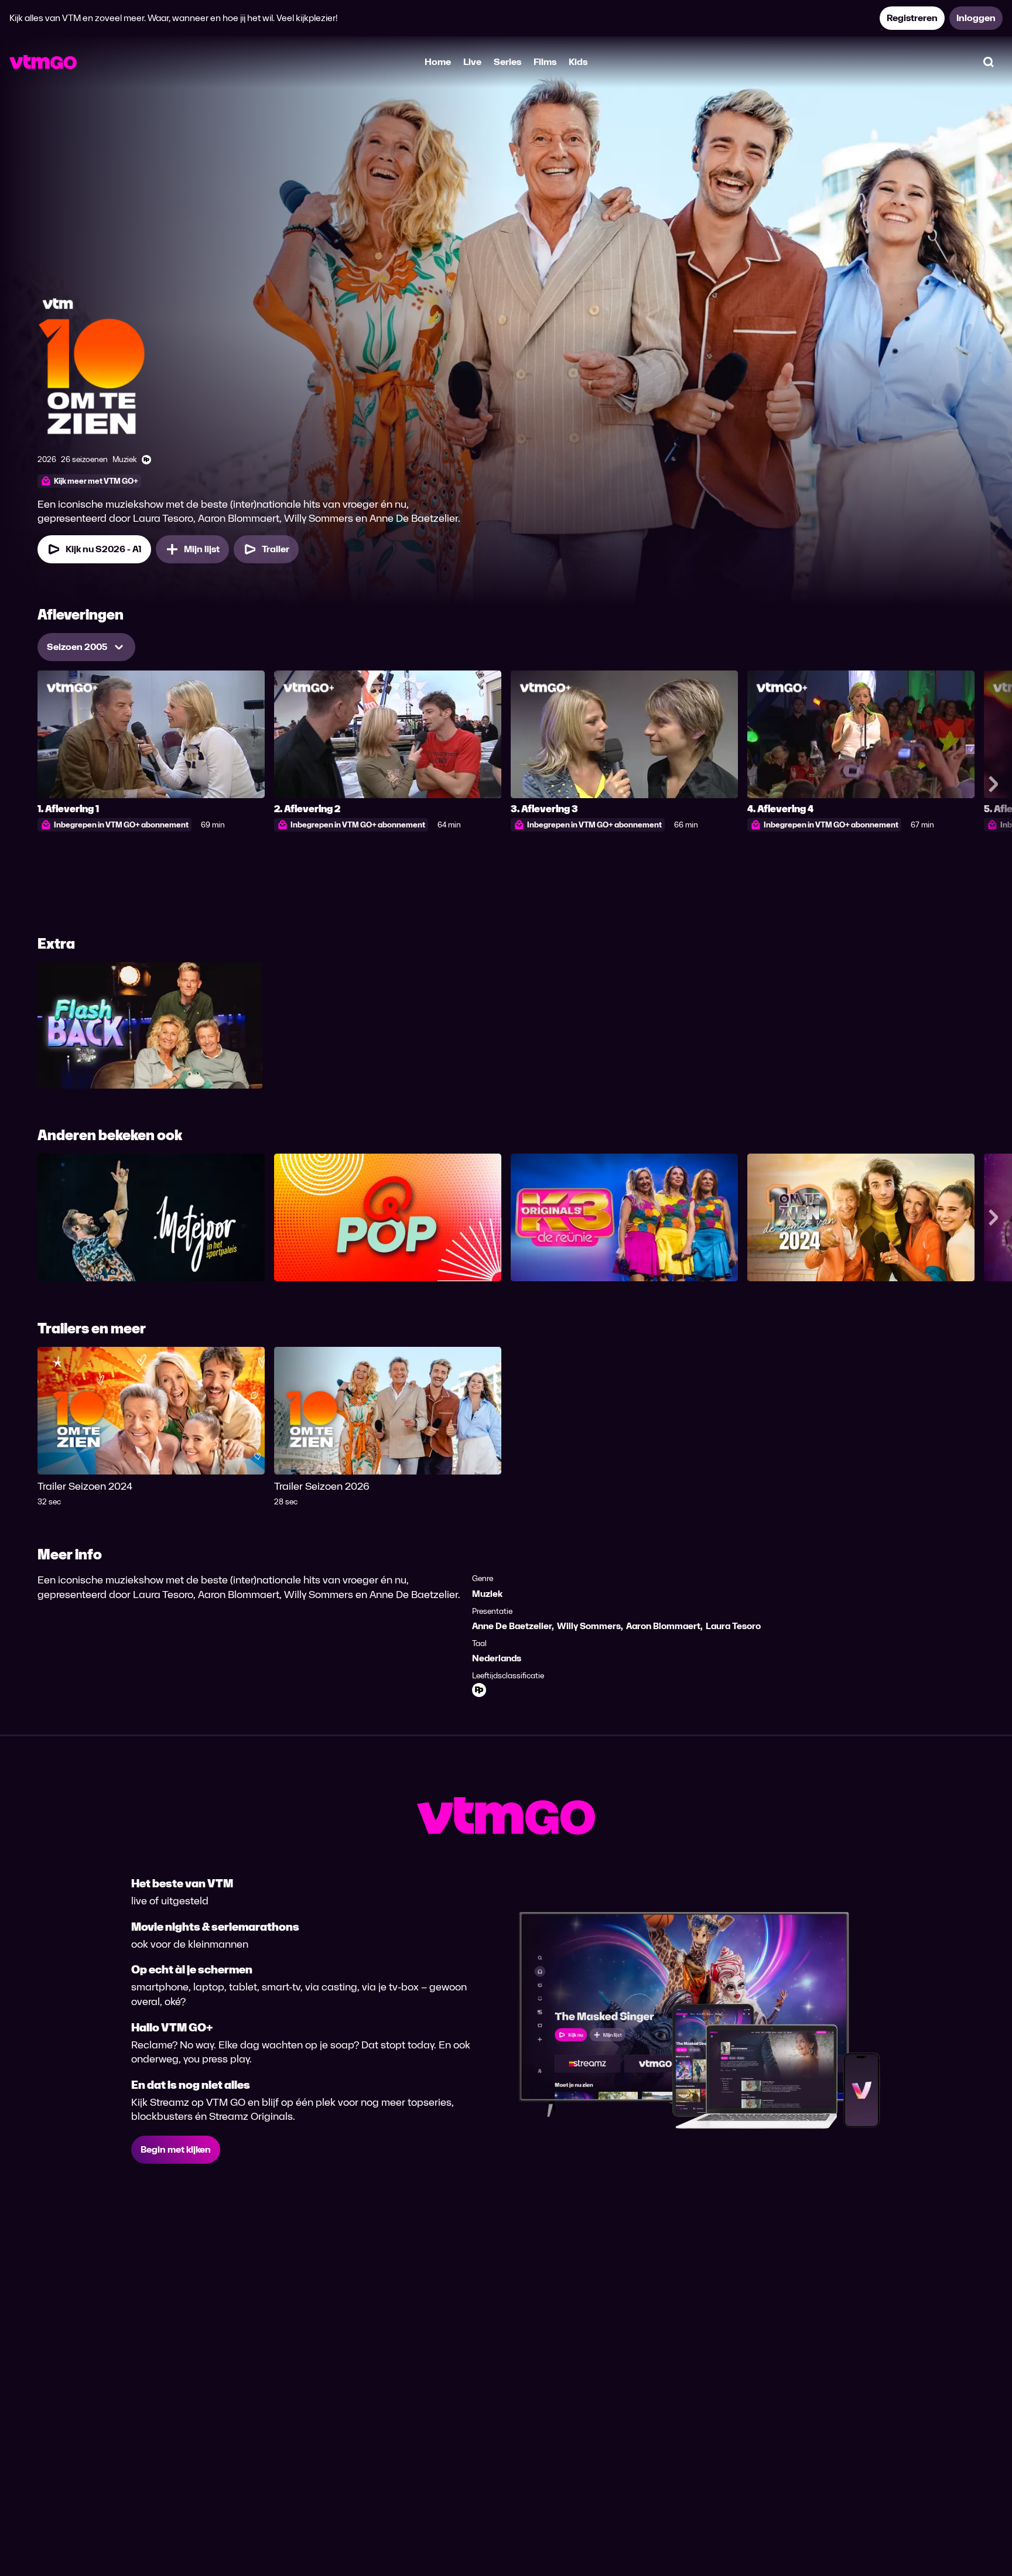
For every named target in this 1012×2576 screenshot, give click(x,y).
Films (545, 62)
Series (507, 62)
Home (438, 62)
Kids (578, 62)
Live (472, 62)
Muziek (487, 1594)
